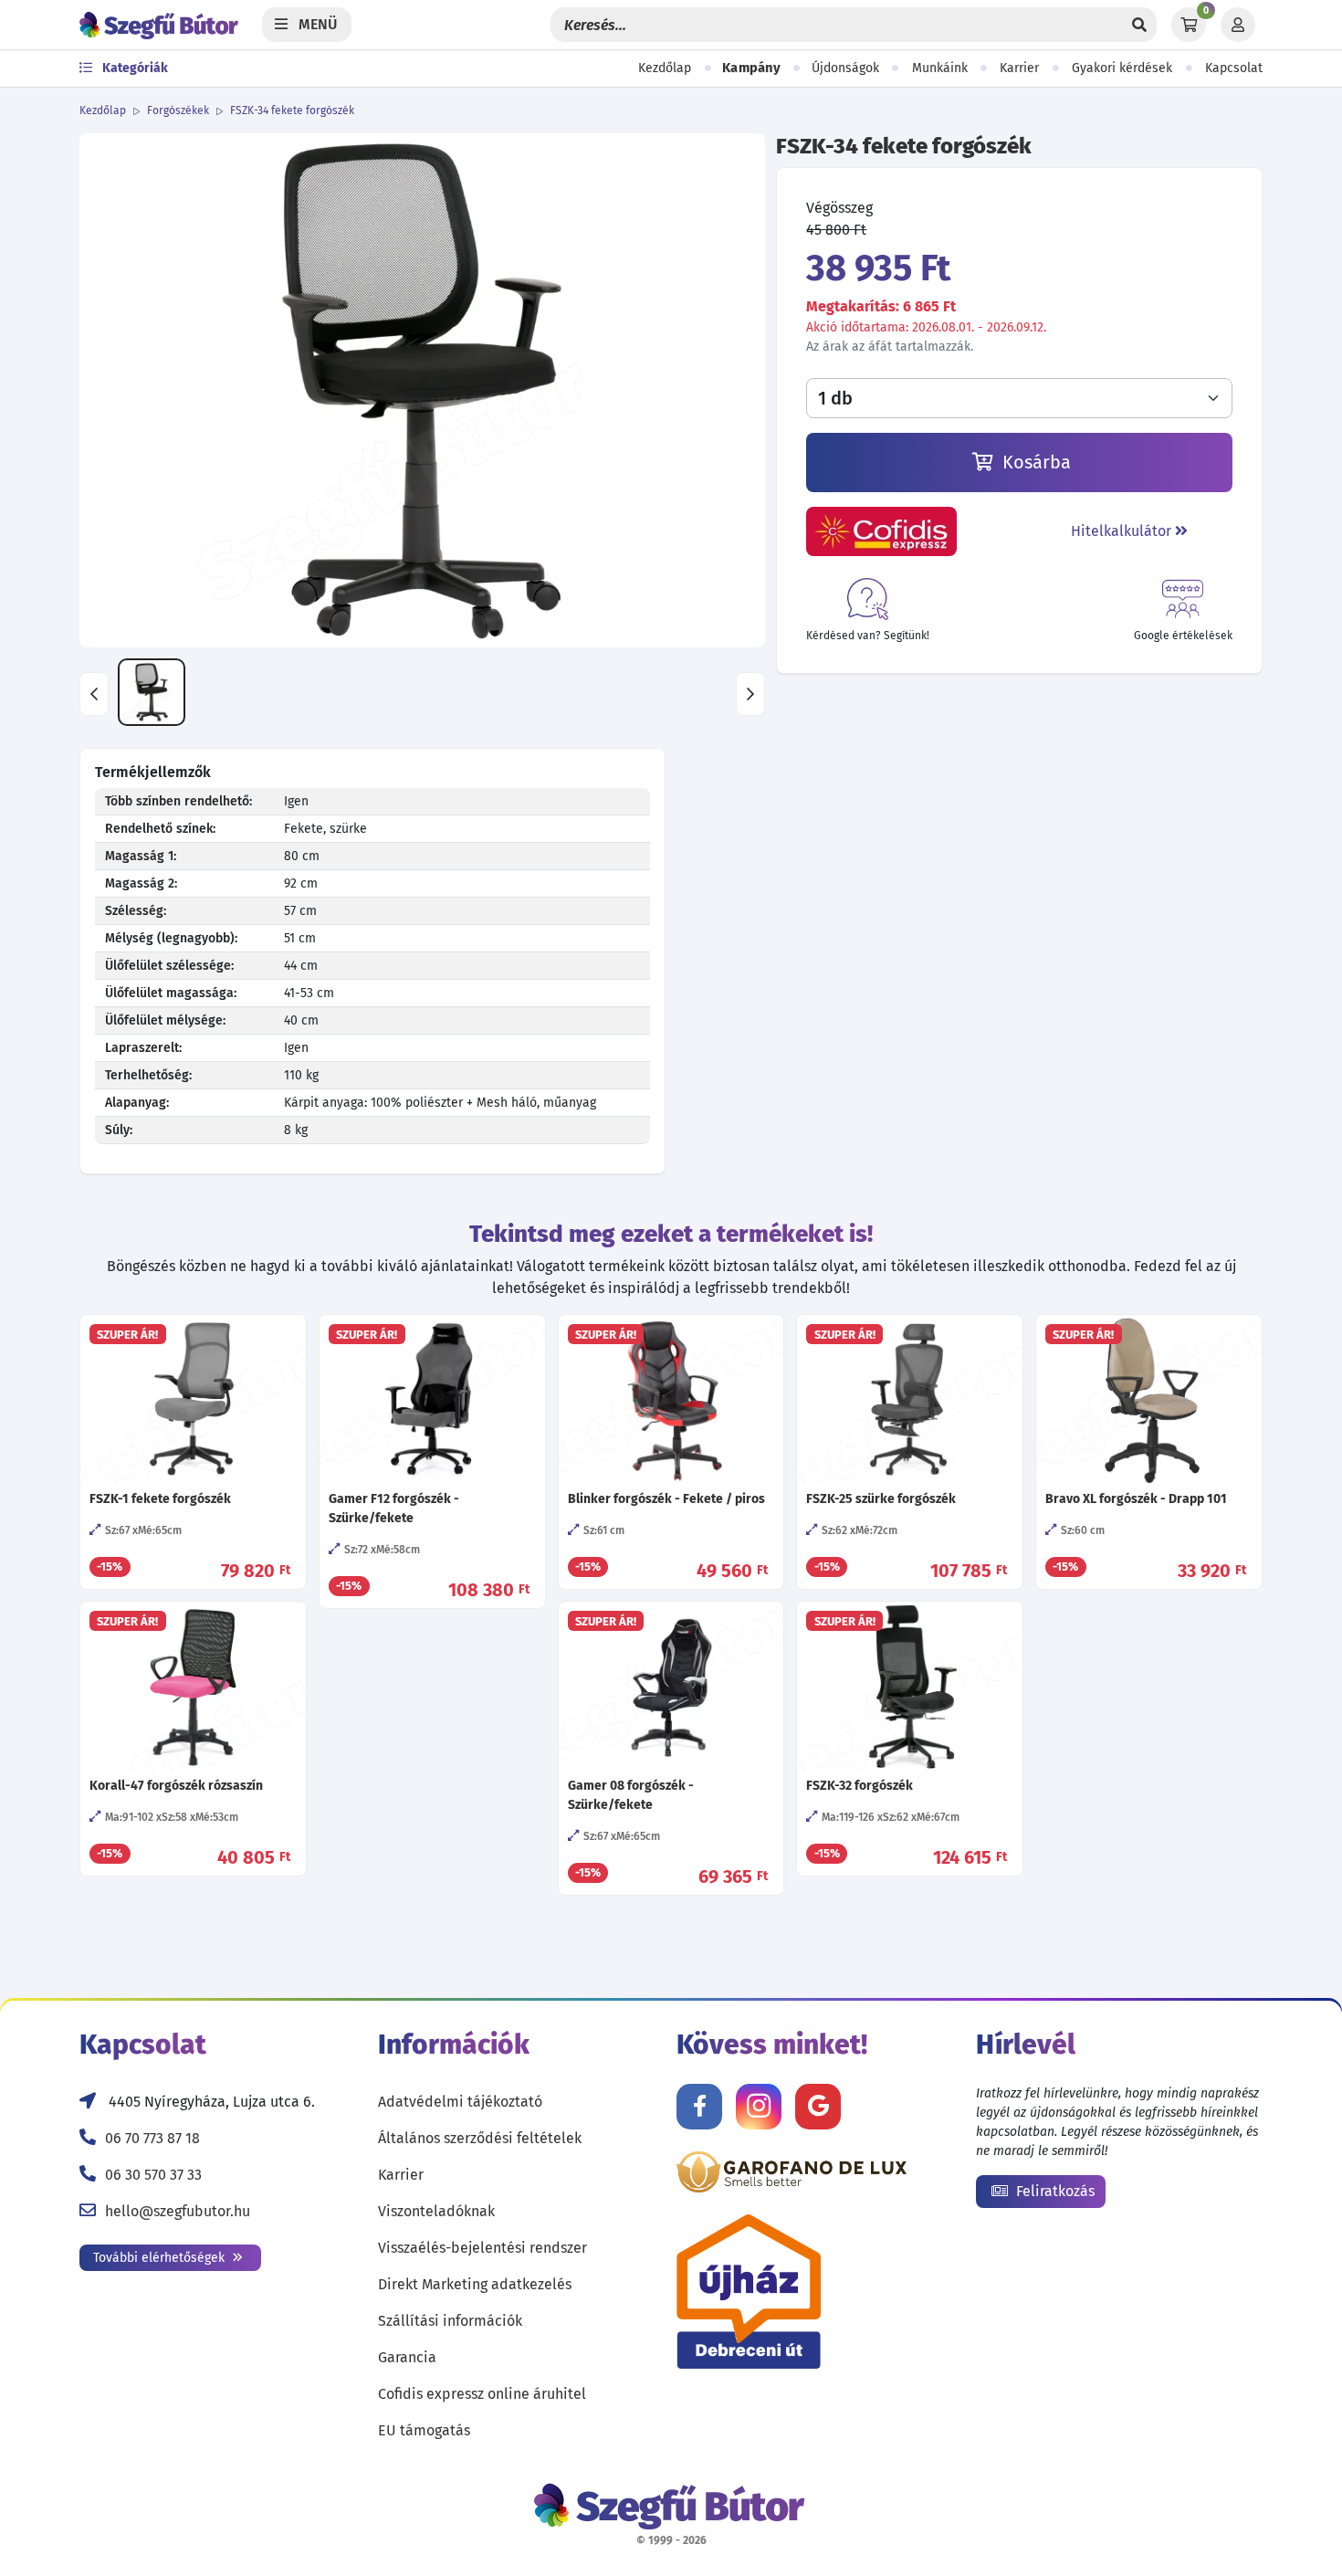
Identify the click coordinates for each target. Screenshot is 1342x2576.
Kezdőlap (665, 68)
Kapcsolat (1234, 68)
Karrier (1019, 68)
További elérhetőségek (161, 2258)
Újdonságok (845, 68)
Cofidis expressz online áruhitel (482, 2394)
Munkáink (940, 68)
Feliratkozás (1054, 2191)
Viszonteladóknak (436, 2211)
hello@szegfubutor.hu (178, 2211)
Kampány (751, 68)
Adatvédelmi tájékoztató (460, 2102)
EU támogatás (424, 2430)
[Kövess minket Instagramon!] (759, 2107)
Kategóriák (134, 68)
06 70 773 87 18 (152, 2138)
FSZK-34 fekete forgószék (292, 110)
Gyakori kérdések (1122, 68)
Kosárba (1034, 462)
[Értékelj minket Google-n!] (818, 2107)
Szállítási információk (450, 2321)
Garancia (407, 2357)
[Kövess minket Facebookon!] (699, 2107)
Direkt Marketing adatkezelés (475, 2284)
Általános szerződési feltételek (480, 2138)
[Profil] (1238, 25)
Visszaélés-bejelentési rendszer (482, 2248)
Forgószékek (178, 110)
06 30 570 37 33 (153, 2175)
